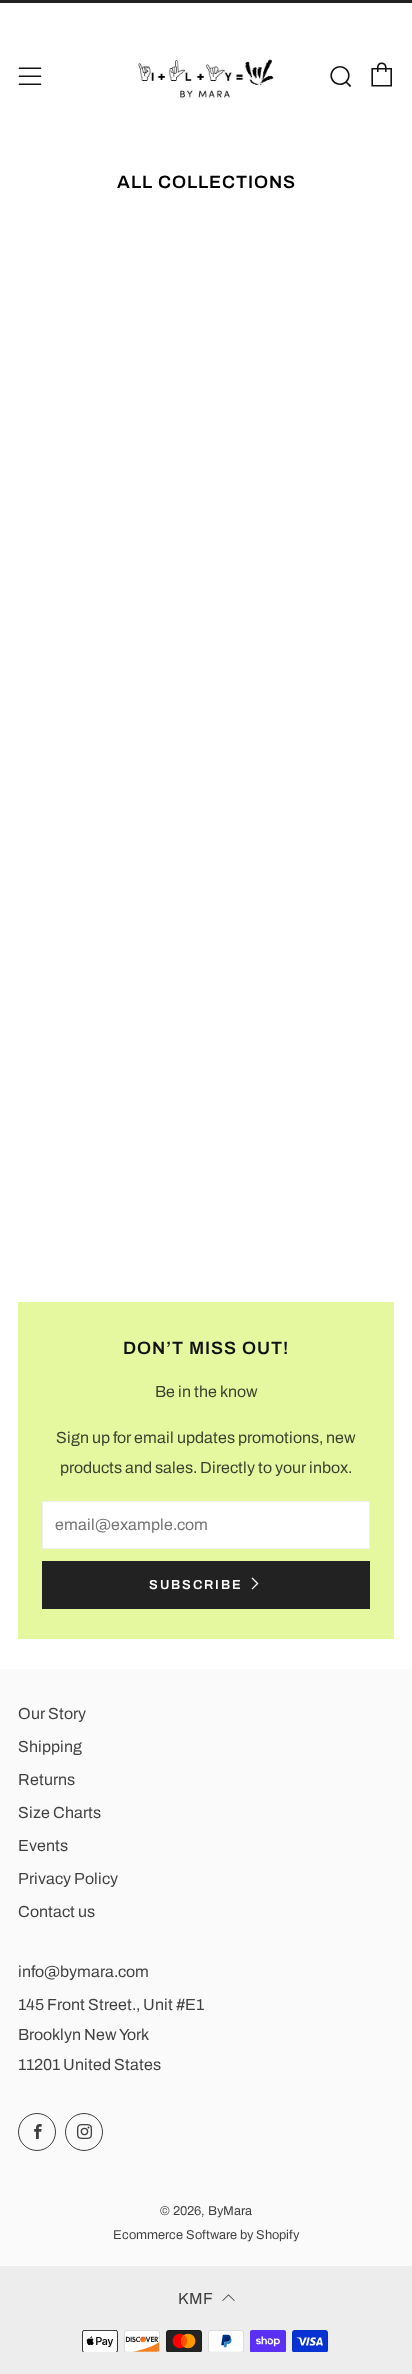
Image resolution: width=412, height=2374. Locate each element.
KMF (195, 2298)
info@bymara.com (83, 1971)
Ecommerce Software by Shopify (206, 2235)
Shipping (50, 1746)
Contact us (56, 1911)
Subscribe (196, 1585)
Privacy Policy (68, 1878)
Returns (46, 1779)
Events (43, 1845)
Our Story (52, 1713)
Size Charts (59, 1812)
